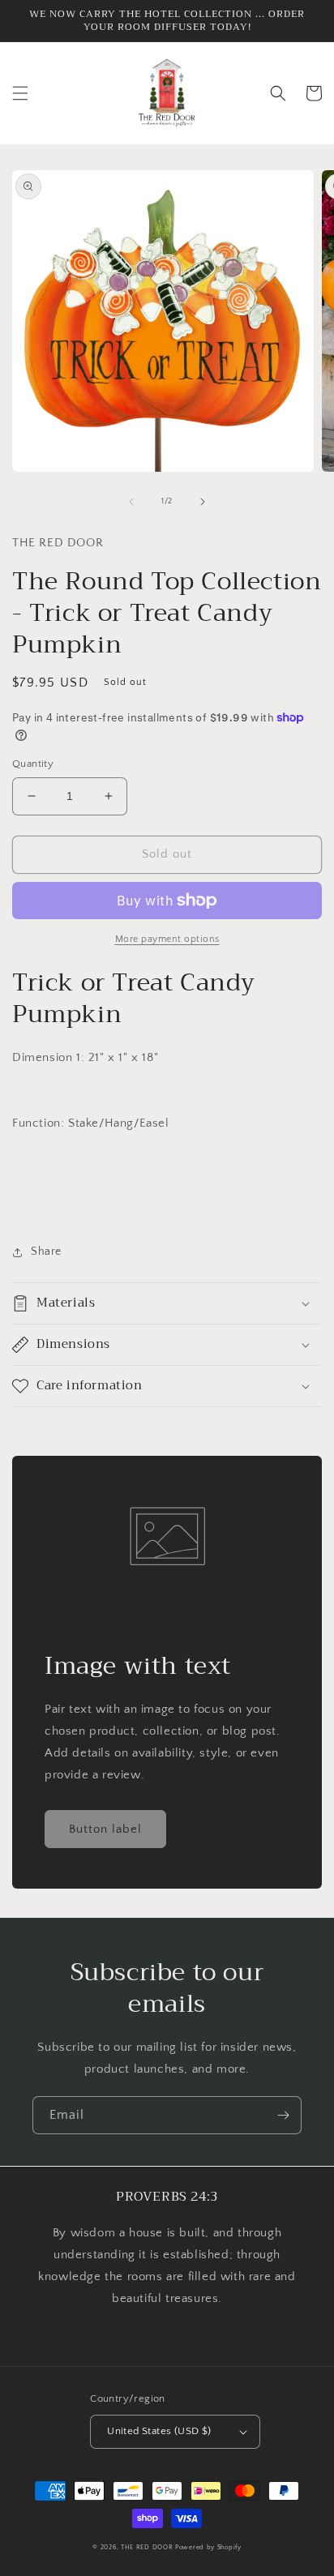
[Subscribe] (283, 2115)
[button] (20, 93)
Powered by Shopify (208, 2547)
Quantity (33, 764)
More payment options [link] (167, 939)
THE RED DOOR (148, 2547)
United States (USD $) (159, 2431)
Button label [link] (105, 1829)
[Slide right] (203, 502)
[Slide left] (131, 502)
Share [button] (46, 1252)
